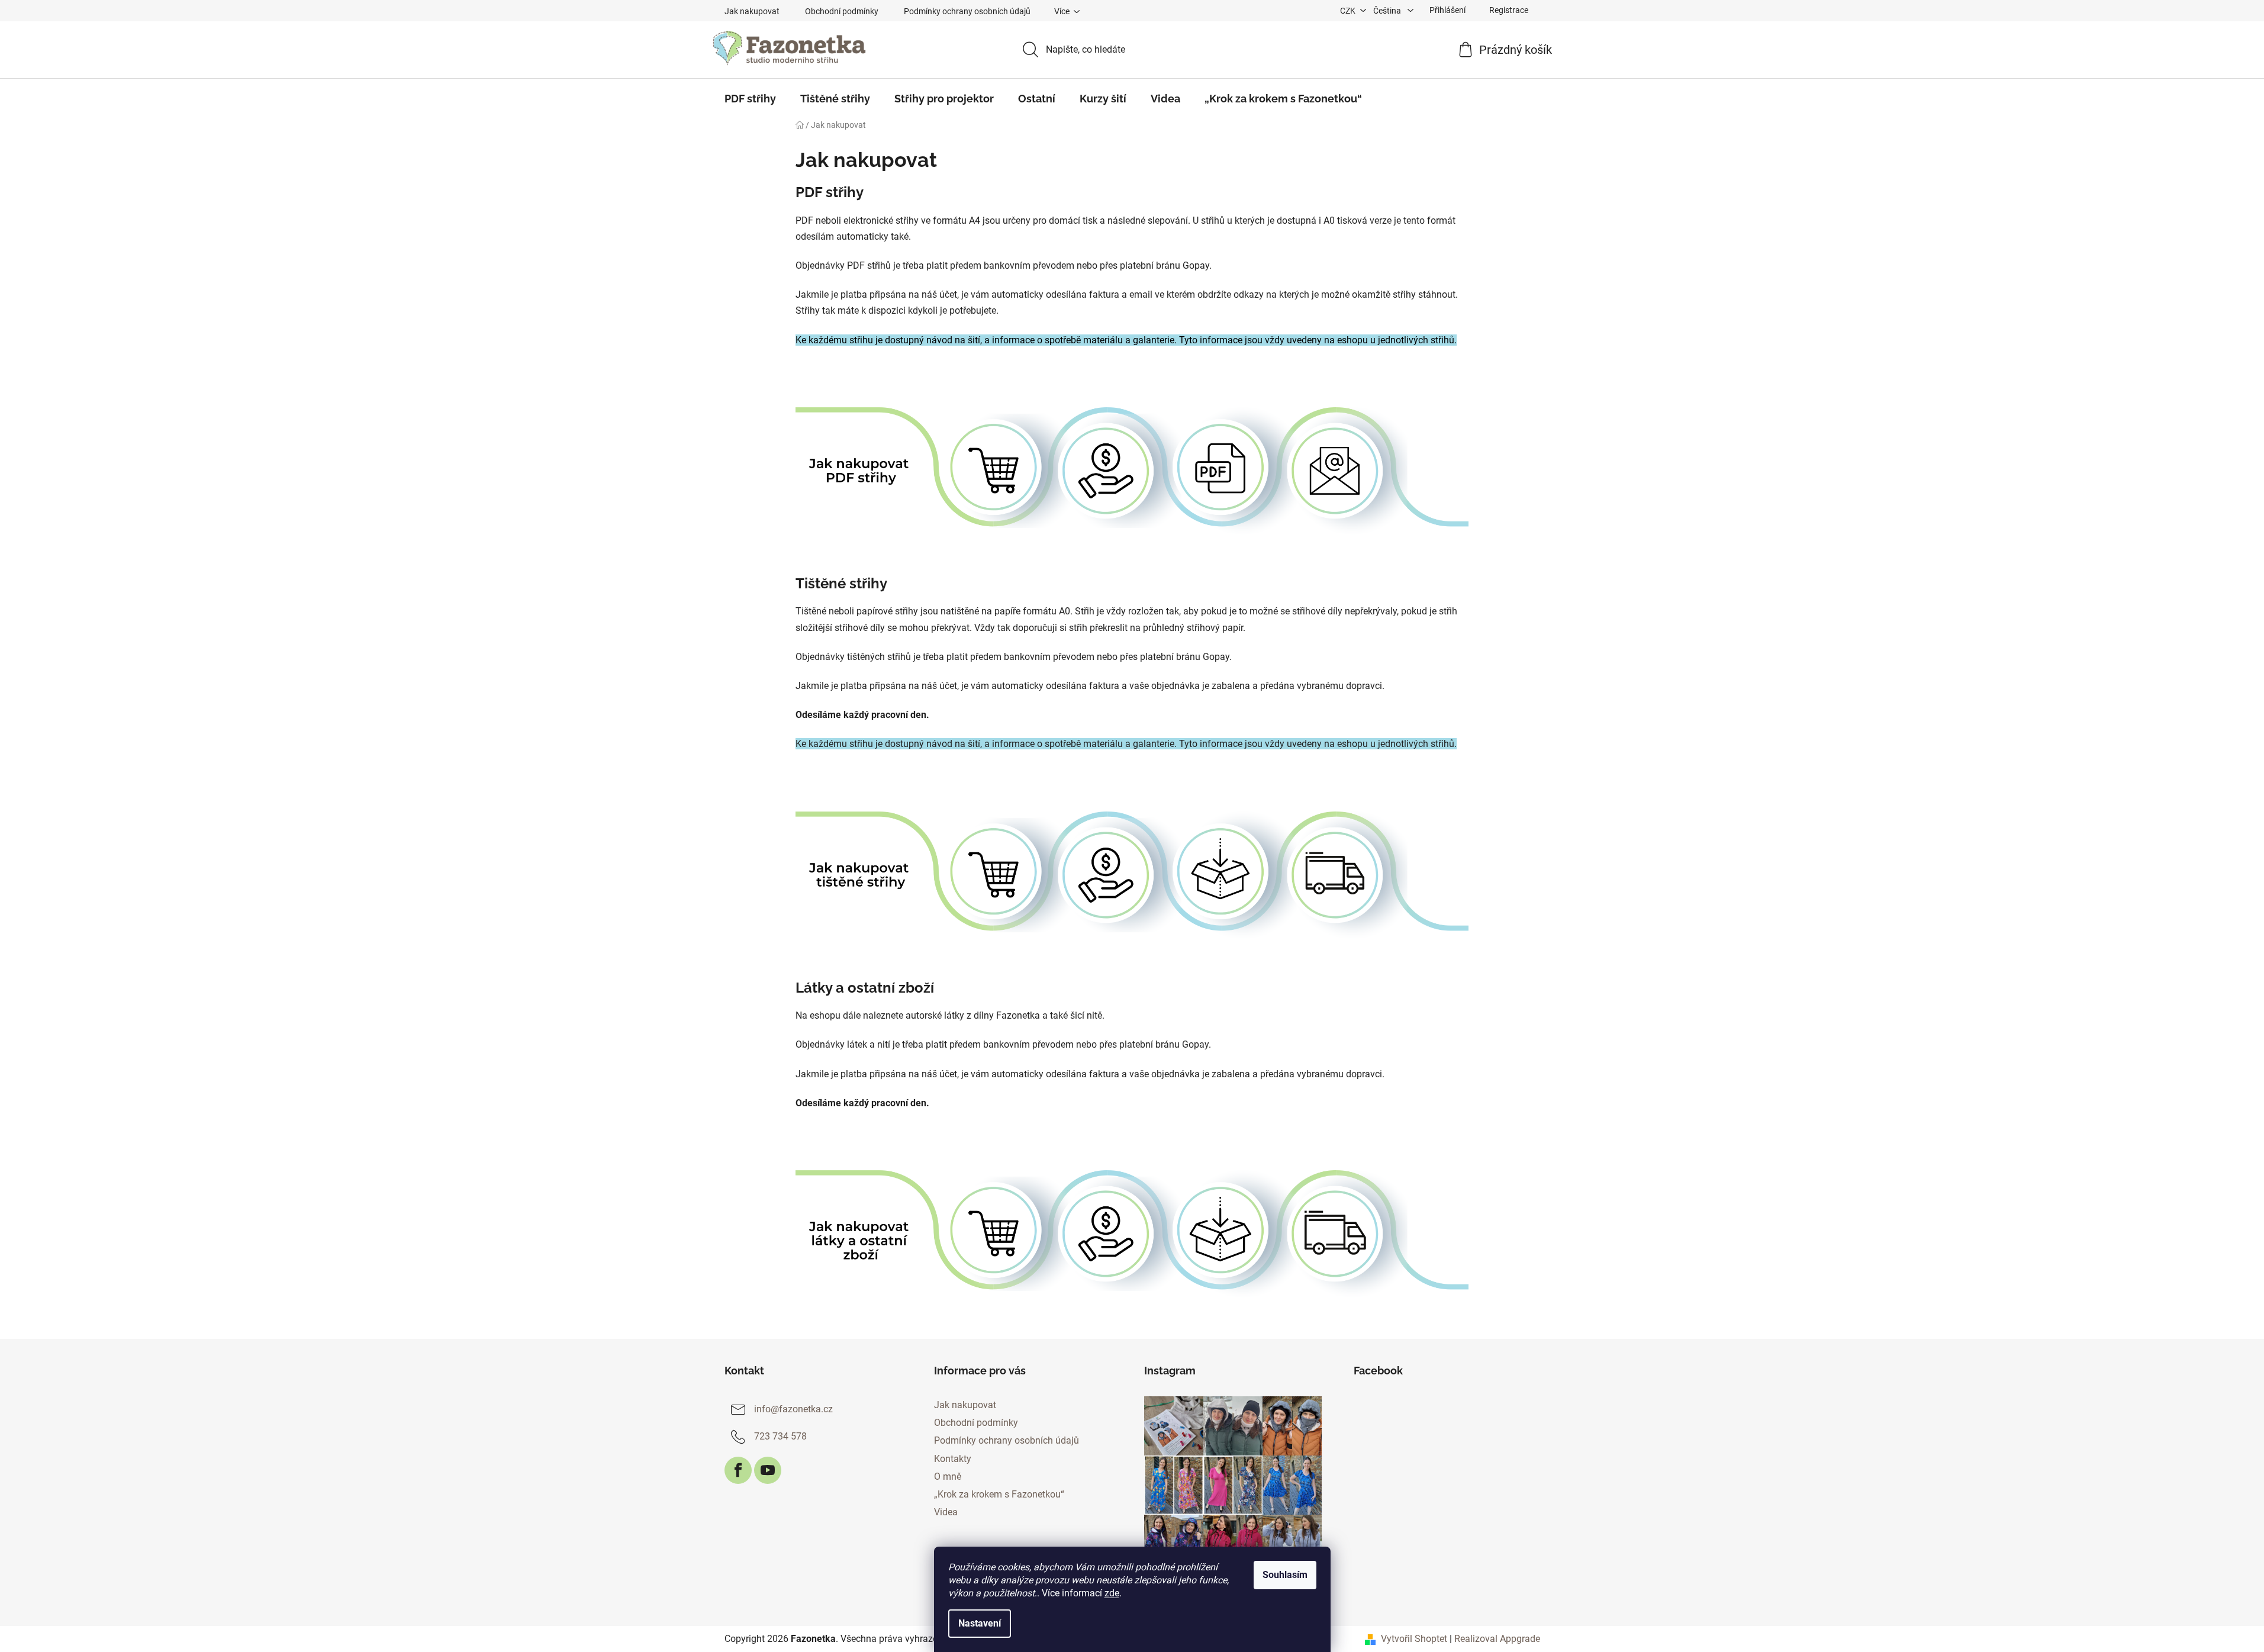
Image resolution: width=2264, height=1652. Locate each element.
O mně (948, 1477)
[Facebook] (738, 1470)
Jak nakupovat (752, 11)
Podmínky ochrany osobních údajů (967, 11)
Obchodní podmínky (842, 11)
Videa (946, 1512)
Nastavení (980, 1623)
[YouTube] (768, 1470)
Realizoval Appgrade (1497, 1639)
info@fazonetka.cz (793, 1409)
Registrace (1509, 10)
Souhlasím (1285, 1575)
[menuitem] (750, 99)
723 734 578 (780, 1436)
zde (1112, 1593)
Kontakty (953, 1459)
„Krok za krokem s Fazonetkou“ (999, 1494)
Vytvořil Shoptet (1414, 1639)
